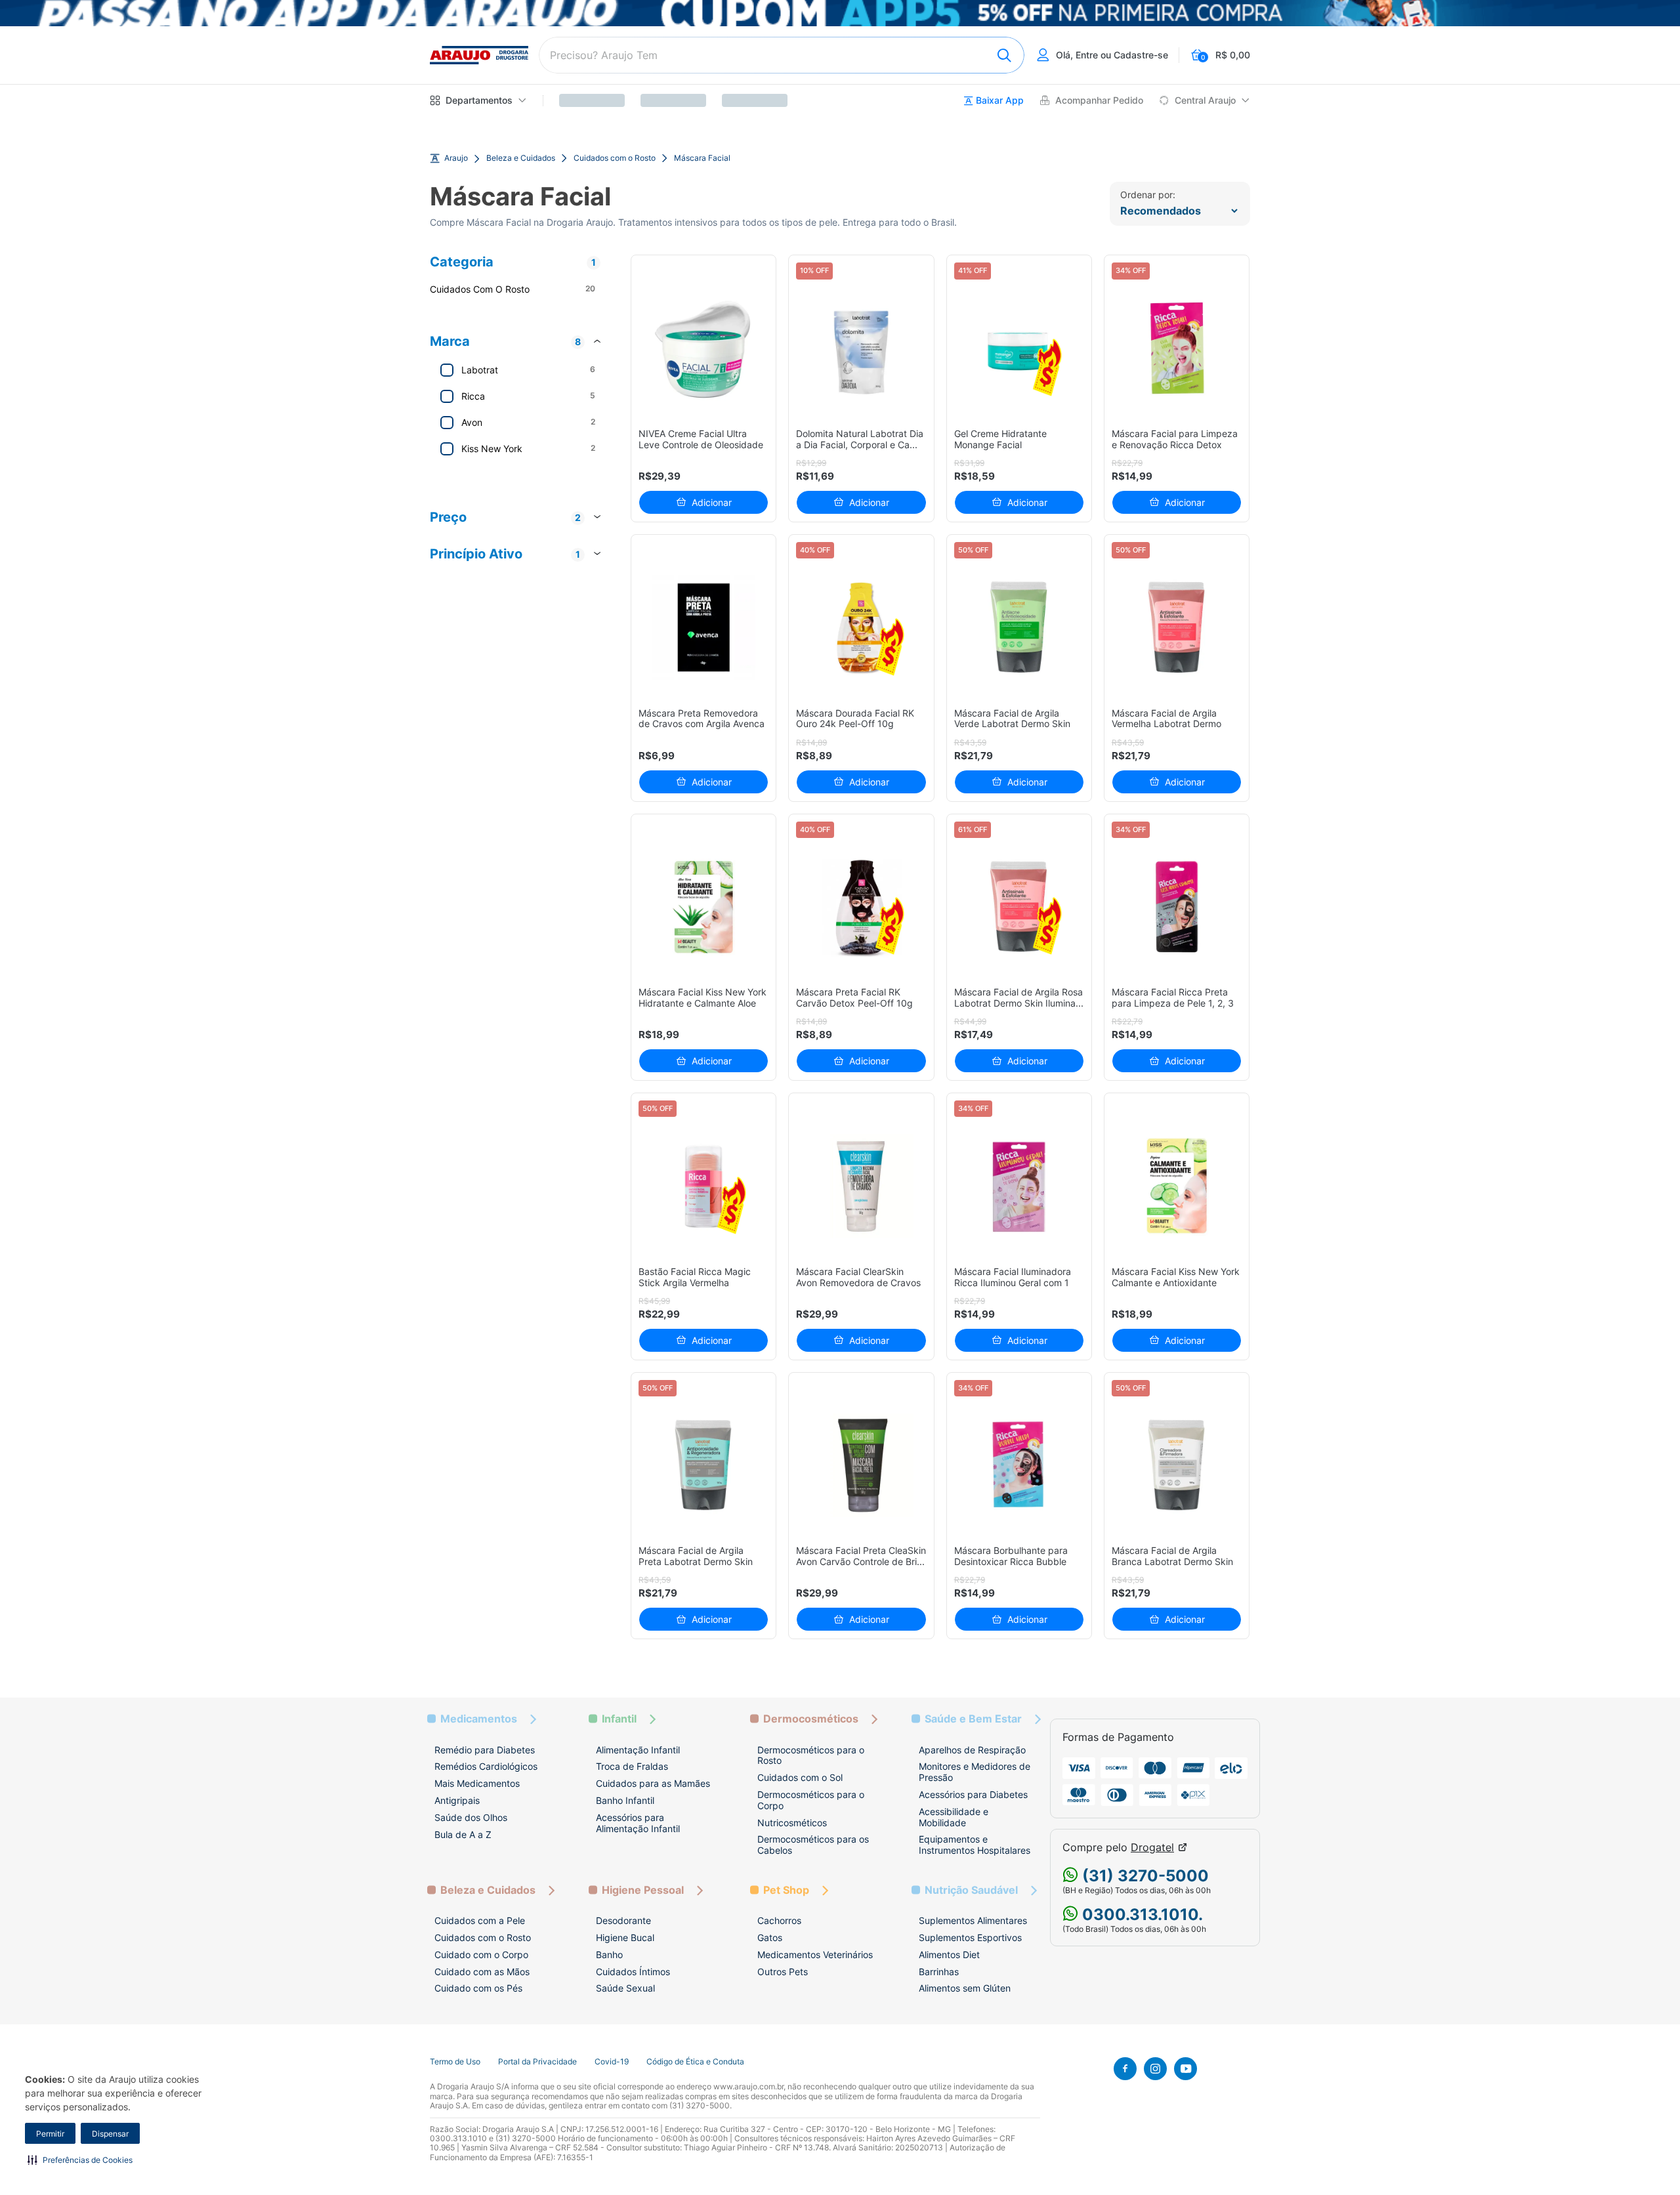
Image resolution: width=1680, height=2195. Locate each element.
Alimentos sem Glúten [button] (965, 1988)
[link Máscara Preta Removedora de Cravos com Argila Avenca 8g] (704, 628)
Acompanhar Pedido (1099, 100)
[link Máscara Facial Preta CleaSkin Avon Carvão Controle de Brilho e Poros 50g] (861, 1466)
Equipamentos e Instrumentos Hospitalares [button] (975, 1845)
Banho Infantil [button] (625, 1800)
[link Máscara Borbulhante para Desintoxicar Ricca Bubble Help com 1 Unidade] (1019, 1466)
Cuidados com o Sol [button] (800, 1777)
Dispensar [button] (110, 2134)
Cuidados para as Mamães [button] (653, 1783)
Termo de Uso (455, 2062)
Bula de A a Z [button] (463, 1834)
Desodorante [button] (623, 1920)
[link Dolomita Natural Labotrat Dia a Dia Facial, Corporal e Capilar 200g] (861, 348)
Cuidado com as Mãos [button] (482, 1972)
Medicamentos (479, 1719)
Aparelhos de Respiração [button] (972, 1750)
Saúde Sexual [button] (625, 1988)
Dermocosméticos (811, 1719)
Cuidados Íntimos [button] (633, 1972)
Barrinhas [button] (939, 1972)
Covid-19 (612, 2062)
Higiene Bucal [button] (625, 1937)
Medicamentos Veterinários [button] (815, 1955)
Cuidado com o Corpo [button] (481, 1955)
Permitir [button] (50, 2134)
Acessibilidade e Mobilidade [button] (954, 1817)
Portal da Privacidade (537, 2062)
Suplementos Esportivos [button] (970, 1937)
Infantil (619, 1719)
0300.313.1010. (1141, 1914)
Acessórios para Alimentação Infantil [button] (638, 1823)
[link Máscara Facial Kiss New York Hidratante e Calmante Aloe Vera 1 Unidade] (704, 907)
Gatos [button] (770, 1937)
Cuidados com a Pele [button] (480, 1920)
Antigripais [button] (457, 1800)
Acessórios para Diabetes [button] (973, 1794)
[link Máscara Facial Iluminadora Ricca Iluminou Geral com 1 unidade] (1019, 1186)
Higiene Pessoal (643, 1890)
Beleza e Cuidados (521, 158)
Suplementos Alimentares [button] (973, 1920)
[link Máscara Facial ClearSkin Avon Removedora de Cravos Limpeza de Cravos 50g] (861, 1186)
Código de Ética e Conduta (695, 2062)
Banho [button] (609, 1955)
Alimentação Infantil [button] (638, 1750)
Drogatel (1152, 1848)
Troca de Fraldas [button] (632, 1766)
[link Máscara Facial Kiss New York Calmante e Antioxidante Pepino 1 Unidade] (1177, 1186)
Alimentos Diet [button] (949, 1955)
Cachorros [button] (779, 1920)
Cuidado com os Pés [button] (478, 1988)
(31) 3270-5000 (1144, 1876)
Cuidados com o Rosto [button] (483, 1937)
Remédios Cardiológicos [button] (486, 1766)
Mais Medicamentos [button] (477, 1783)
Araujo (456, 158)
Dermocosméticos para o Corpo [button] (811, 1800)
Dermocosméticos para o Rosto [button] (811, 1755)
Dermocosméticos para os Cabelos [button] (813, 1845)
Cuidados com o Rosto (615, 158)
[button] (80, 2160)
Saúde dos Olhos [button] (471, 1817)
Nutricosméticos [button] (792, 1823)
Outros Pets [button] (783, 1972)
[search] (782, 55)
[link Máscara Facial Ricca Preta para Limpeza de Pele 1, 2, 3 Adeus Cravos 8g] (1177, 907)
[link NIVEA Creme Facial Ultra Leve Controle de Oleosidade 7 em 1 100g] (704, 348)
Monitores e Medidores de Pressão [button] (975, 1772)
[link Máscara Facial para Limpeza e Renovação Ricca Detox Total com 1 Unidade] (1177, 348)
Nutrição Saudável (971, 1890)
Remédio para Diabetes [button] (485, 1750)
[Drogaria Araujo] (479, 55)
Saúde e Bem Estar (973, 1719)
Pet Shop (786, 1890)
